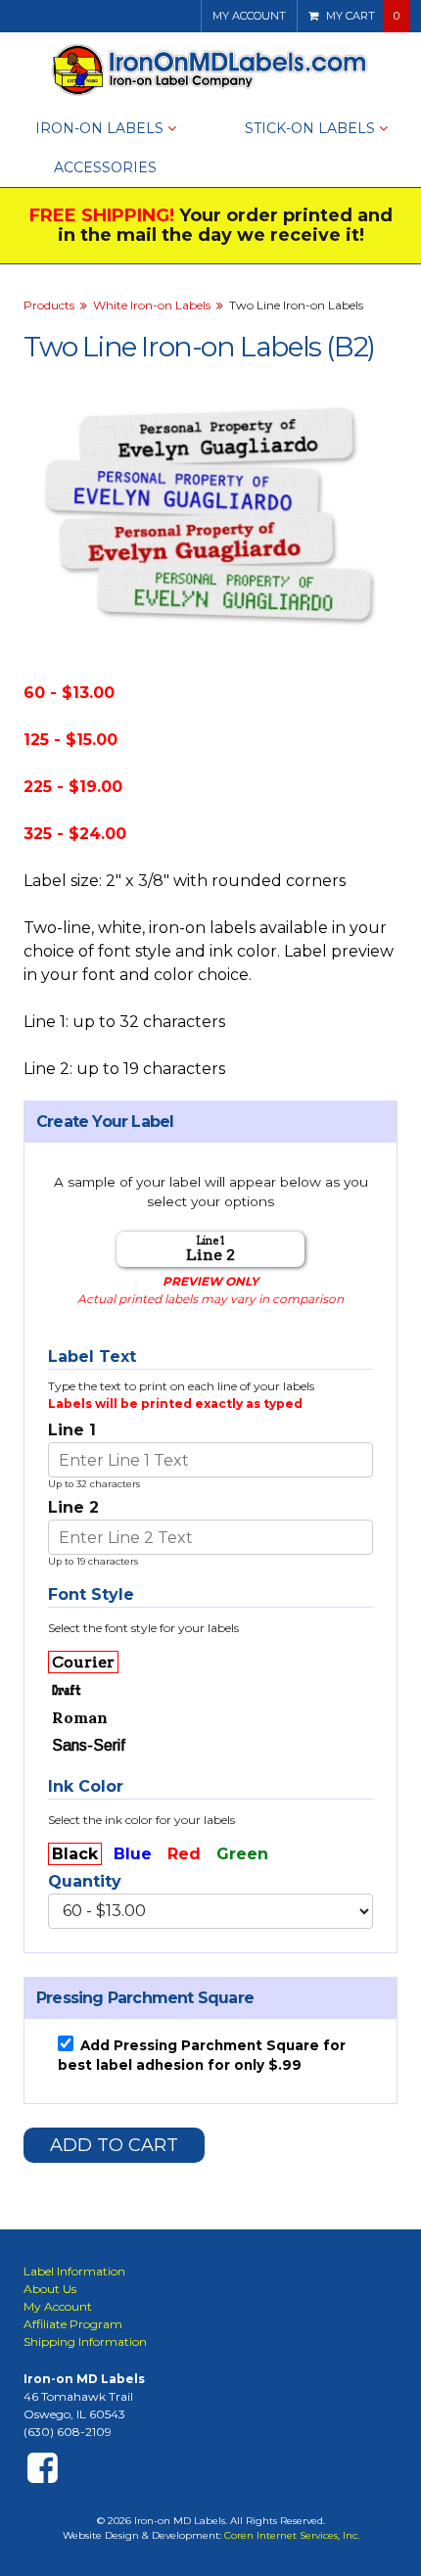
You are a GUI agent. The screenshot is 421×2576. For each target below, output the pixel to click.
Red (184, 1854)
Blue (133, 1854)
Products (49, 305)
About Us (50, 2289)
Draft (67, 1690)
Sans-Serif (89, 1745)
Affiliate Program (73, 2324)
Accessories (105, 167)
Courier (83, 1662)
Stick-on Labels (310, 128)
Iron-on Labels (99, 128)
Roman (80, 1717)
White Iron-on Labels (152, 305)
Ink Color (86, 1786)
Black (75, 1854)
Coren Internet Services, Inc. (292, 2535)
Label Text (92, 1357)
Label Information (74, 2271)
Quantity (85, 1881)
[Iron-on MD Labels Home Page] (211, 70)
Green (242, 1854)
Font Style (91, 1594)
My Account (249, 16)
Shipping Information (85, 2342)
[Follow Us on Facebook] (43, 2467)
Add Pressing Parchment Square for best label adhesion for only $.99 (202, 2055)
